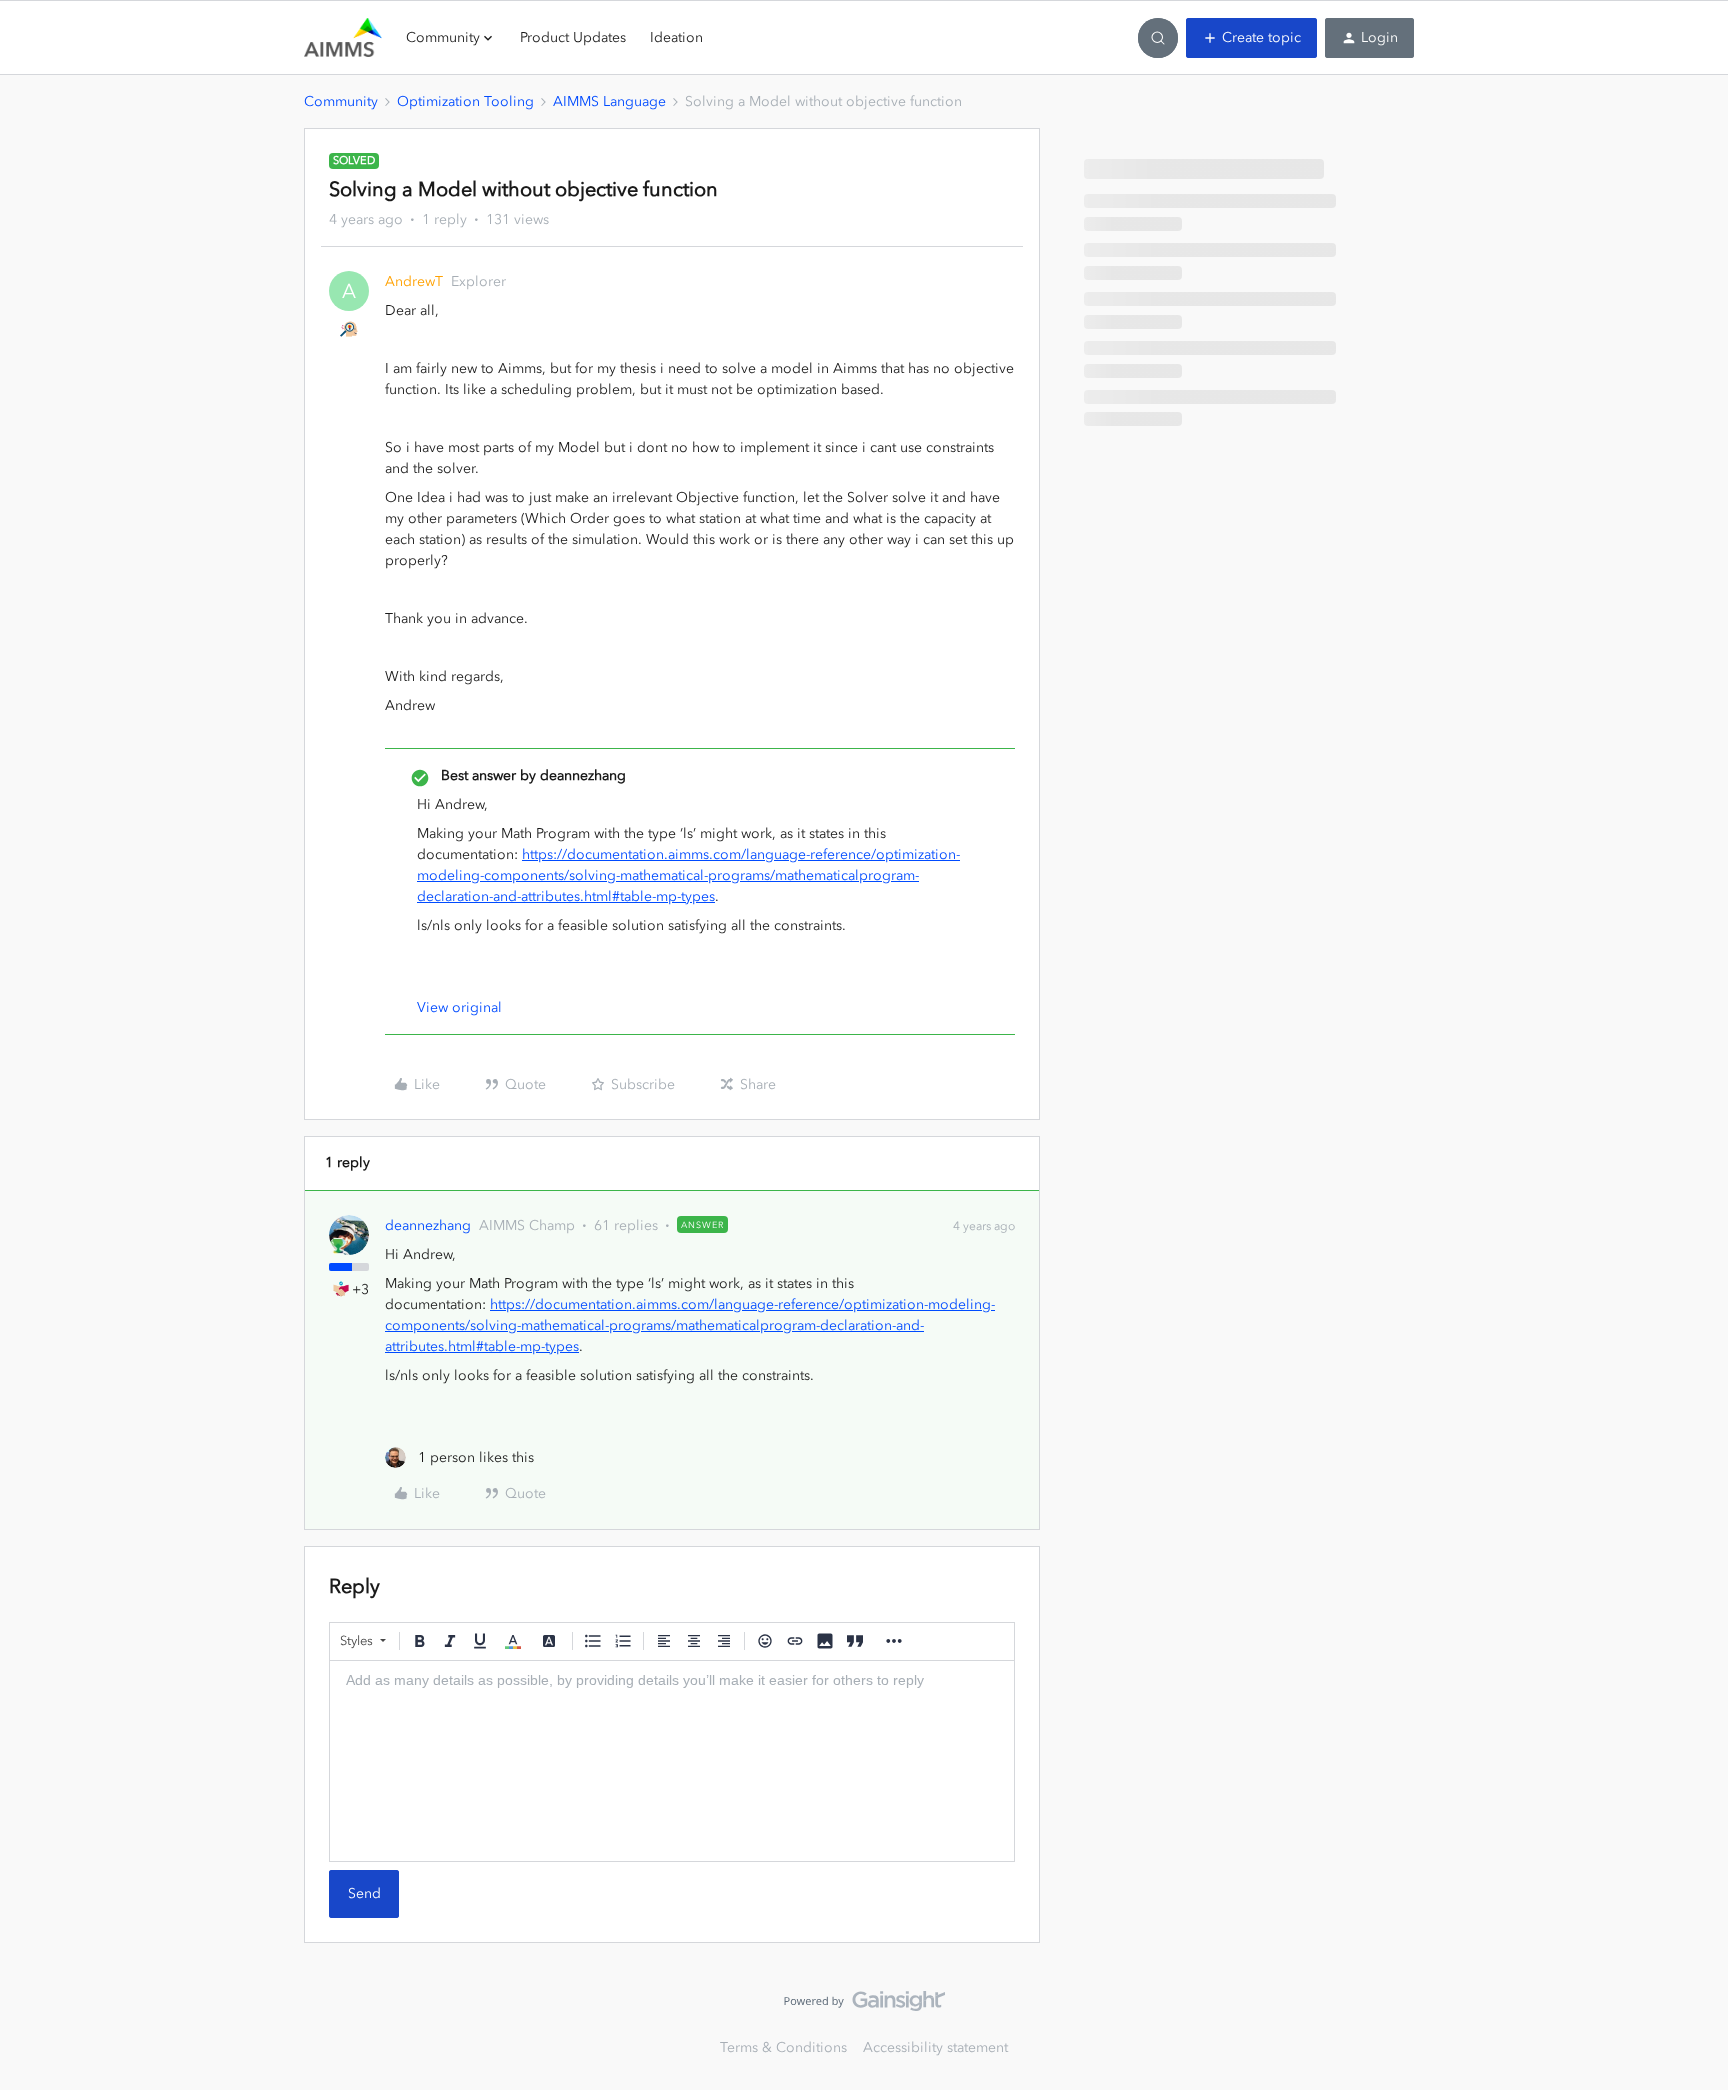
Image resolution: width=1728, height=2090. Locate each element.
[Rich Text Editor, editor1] (672, 1761)
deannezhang (428, 1225)
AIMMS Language (609, 101)
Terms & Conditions (783, 2047)
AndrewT (414, 281)
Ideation (676, 37)
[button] (1251, 38)
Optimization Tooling (465, 101)
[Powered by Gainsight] (864, 2006)
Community (341, 101)
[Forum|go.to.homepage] (343, 38)
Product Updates (573, 37)
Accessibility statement (935, 2047)
